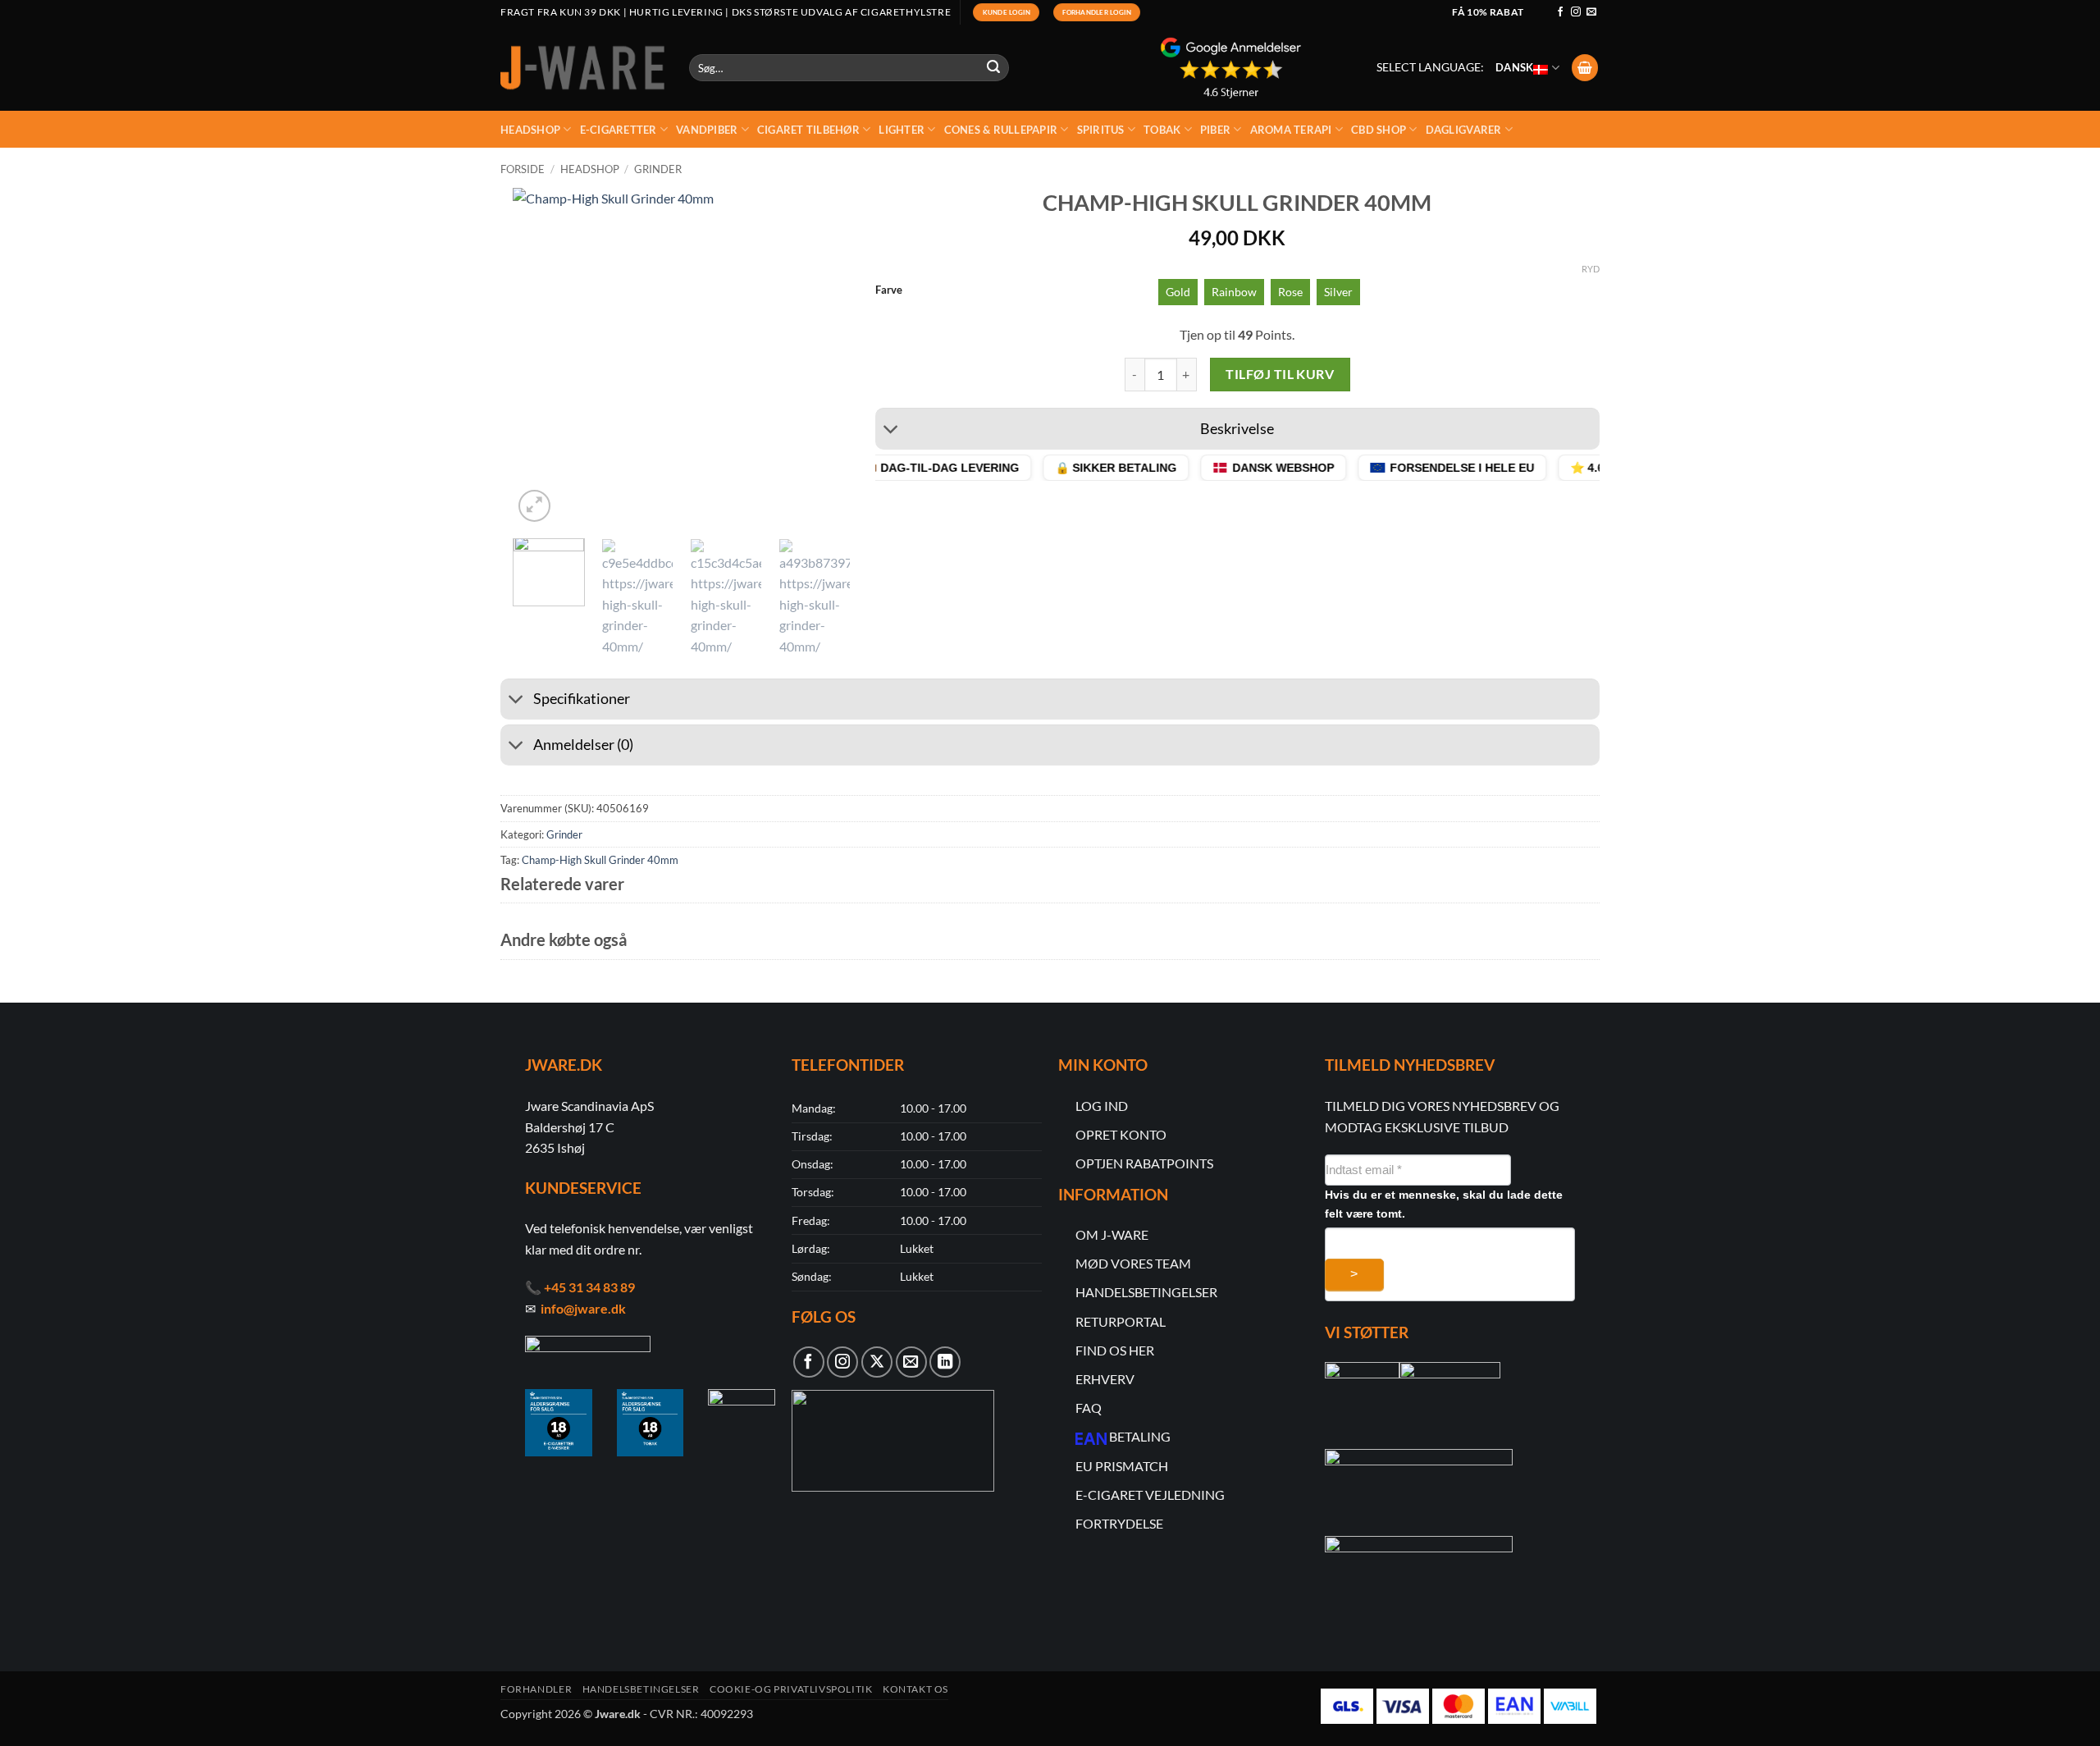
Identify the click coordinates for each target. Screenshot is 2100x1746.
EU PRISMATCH (1122, 1466)
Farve (889, 290)
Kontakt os (915, 1689)
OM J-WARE (1112, 1234)
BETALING (1140, 1436)
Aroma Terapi (1291, 130)
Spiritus (1101, 130)
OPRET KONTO (1121, 1134)
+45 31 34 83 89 (589, 1287)
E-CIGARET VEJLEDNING (1150, 1495)
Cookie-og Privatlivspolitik (791, 1689)
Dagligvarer (1464, 130)
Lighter (902, 130)
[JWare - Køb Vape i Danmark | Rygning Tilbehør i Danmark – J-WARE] (582, 68)
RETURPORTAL (1121, 1321)
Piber (1215, 130)
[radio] (1178, 292)
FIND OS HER (1115, 1350)
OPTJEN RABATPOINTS (1144, 1163)
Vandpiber (707, 130)
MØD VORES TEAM (1133, 1263)
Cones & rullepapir (1001, 130)
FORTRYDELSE (1119, 1523)
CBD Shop (1379, 130)
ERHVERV (1105, 1379)
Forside (523, 169)
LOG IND (1102, 1106)
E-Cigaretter (619, 130)
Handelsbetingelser (641, 1689)
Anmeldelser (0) (583, 745)
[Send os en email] (1591, 12)
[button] (1585, 68)
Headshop (530, 130)
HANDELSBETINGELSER (1146, 1292)
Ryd (1591, 269)
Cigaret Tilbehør (808, 130)
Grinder (658, 169)
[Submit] (994, 68)
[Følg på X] (877, 1362)
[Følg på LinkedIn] (945, 1362)
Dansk (1514, 67)
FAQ (1089, 1408)
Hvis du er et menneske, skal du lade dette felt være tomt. (1444, 1204)
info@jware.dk (583, 1308)
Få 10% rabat (1488, 12)
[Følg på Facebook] (1560, 12)
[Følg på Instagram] (1576, 12)
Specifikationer (582, 699)
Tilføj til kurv (1280, 374)
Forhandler (536, 1689)
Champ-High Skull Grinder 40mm (600, 860)
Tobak (1162, 130)
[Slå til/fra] (891, 431)
